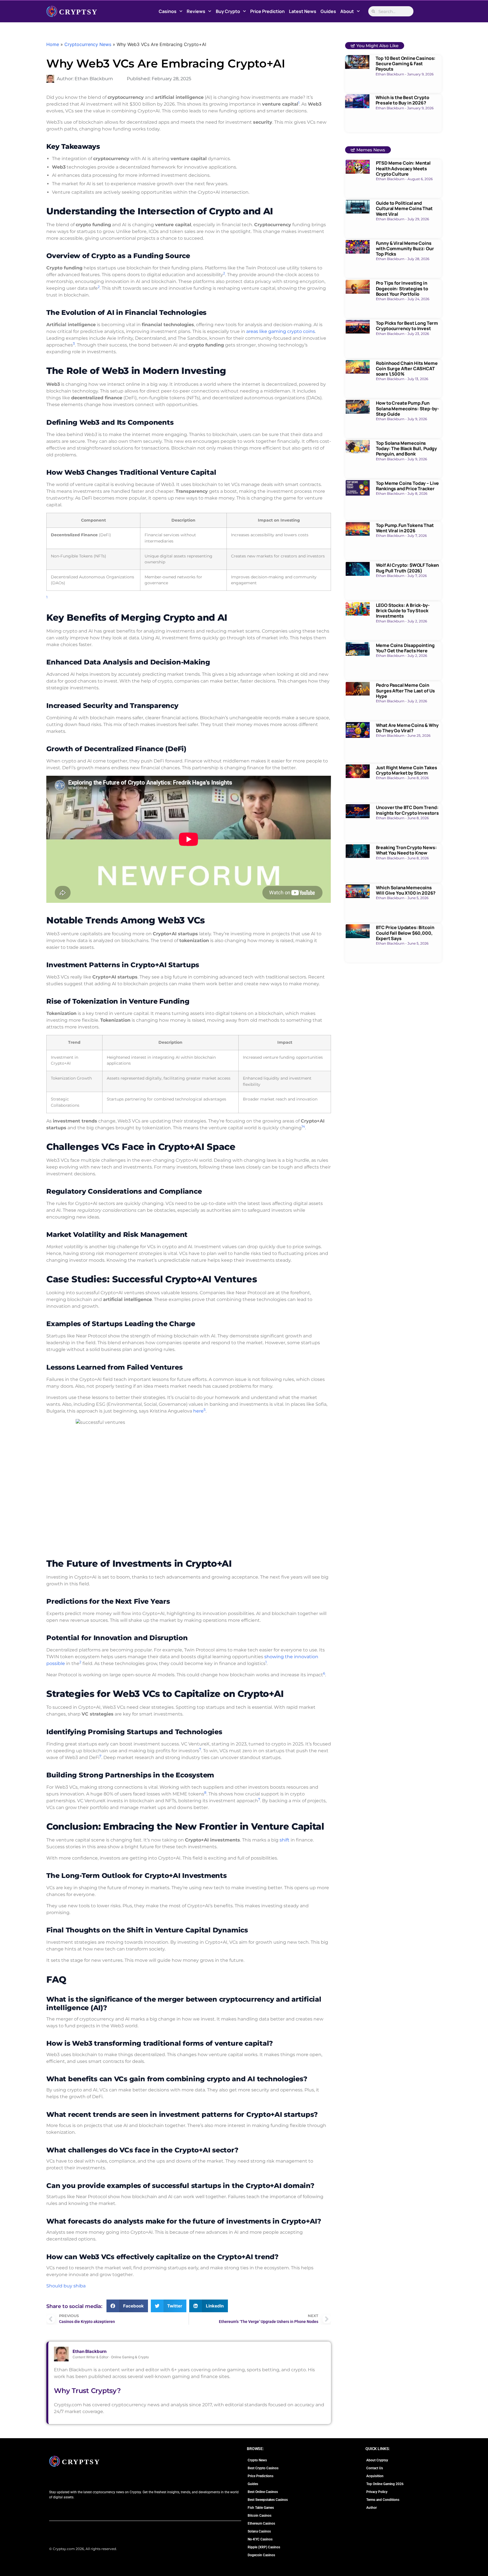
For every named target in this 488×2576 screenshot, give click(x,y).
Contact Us (375, 2468)
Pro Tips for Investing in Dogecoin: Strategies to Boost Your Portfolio (402, 288)
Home (53, 44)
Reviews (196, 11)
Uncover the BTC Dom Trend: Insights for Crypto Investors (407, 810)
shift (285, 1840)
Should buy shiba (66, 2286)
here (198, 1411)
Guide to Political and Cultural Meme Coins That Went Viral (404, 208)
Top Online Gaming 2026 (385, 2484)
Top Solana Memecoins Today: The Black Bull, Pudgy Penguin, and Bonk (407, 448)
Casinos (168, 11)
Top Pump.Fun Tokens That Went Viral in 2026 (405, 528)
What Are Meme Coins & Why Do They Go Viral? (407, 728)
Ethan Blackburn (90, 2351)
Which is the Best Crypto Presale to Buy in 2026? (402, 100)
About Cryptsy (377, 2460)
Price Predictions (261, 2476)
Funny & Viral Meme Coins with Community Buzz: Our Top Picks (405, 249)
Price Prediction (267, 11)
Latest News (303, 11)
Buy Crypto (228, 11)
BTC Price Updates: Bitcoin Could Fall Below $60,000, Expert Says (405, 933)
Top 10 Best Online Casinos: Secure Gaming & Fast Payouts (406, 64)
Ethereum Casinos (261, 2523)
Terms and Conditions (383, 2500)
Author (372, 2508)
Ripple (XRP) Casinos (264, 2547)
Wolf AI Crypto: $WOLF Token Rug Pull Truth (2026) (408, 568)
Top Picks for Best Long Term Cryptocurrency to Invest (407, 326)
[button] (127, 2306)
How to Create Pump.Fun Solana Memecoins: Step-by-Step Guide (408, 408)
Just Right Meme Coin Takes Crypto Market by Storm (407, 770)
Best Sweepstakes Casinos (268, 2500)
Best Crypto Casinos (263, 2468)
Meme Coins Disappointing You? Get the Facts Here (405, 648)
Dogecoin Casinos (261, 2555)
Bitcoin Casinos (260, 2516)
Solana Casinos (259, 2531)
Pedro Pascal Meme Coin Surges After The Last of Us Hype (406, 690)
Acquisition (375, 2476)
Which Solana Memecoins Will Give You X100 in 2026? (406, 890)
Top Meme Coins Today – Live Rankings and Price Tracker (408, 486)
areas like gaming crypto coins (281, 331)
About (347, 11)
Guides (328, 11)
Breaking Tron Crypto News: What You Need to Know (406, 850)
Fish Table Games (261, 2508)
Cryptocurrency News (88, 44)
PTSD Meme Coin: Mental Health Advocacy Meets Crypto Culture (403, 168)
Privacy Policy (377, 2492)
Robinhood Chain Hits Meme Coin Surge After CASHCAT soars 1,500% (407, 369)
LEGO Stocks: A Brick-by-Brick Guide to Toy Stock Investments (403, 611)
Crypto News (257, 2460)
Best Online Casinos (263, 2492)
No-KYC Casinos (260, 2539)
